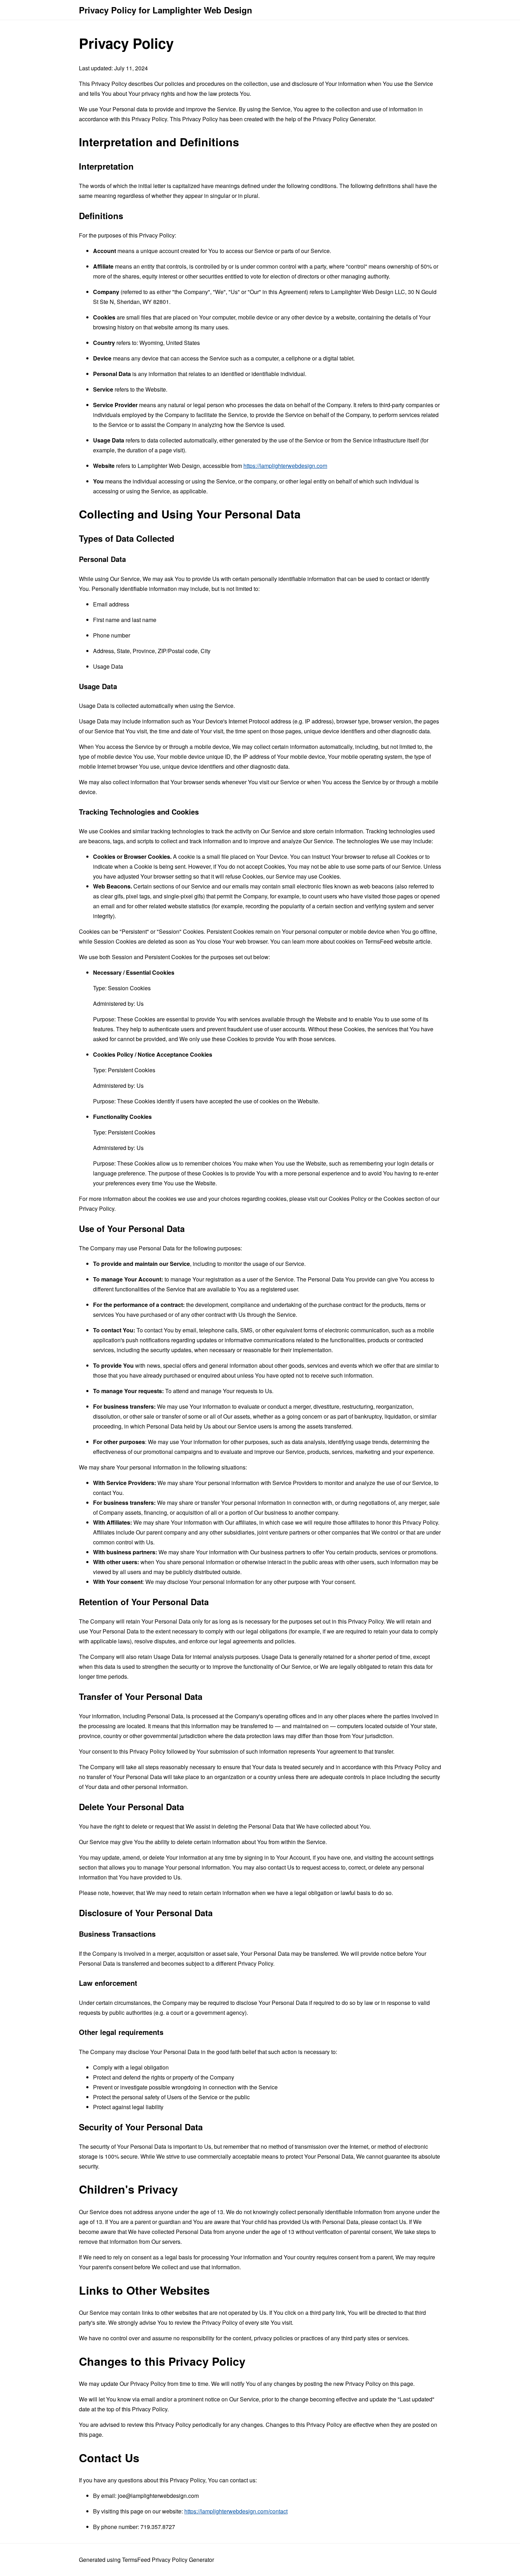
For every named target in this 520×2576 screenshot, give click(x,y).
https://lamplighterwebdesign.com (285, 466)
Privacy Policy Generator (344, 119)
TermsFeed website (389, 941)
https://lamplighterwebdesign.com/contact (236, 2511)
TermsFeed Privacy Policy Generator (168, 2560)
